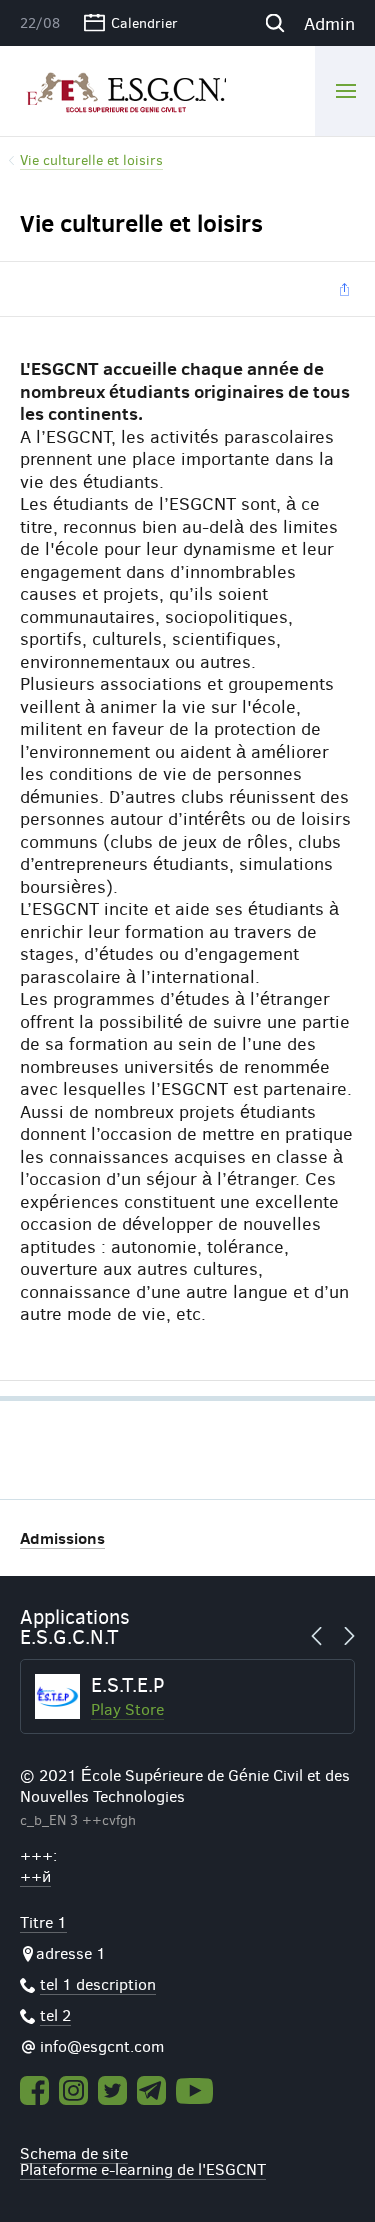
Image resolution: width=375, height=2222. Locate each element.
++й (35, 1875)
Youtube (195, 2091)
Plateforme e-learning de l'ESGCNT (143, 2168)
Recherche (274, 23)
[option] (187, 1697)
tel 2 (55, 2014)
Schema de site (74, 2152)
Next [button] (344, 1636)
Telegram (151, 2090)
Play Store (127, 1708)
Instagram (73, 2090)
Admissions (62, 1537)
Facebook (34, 2090)
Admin (329, 23)
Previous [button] (322, 1636)
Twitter (112, 2090)
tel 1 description (98, 1983)
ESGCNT (123, 90)
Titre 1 (43, 1921)
